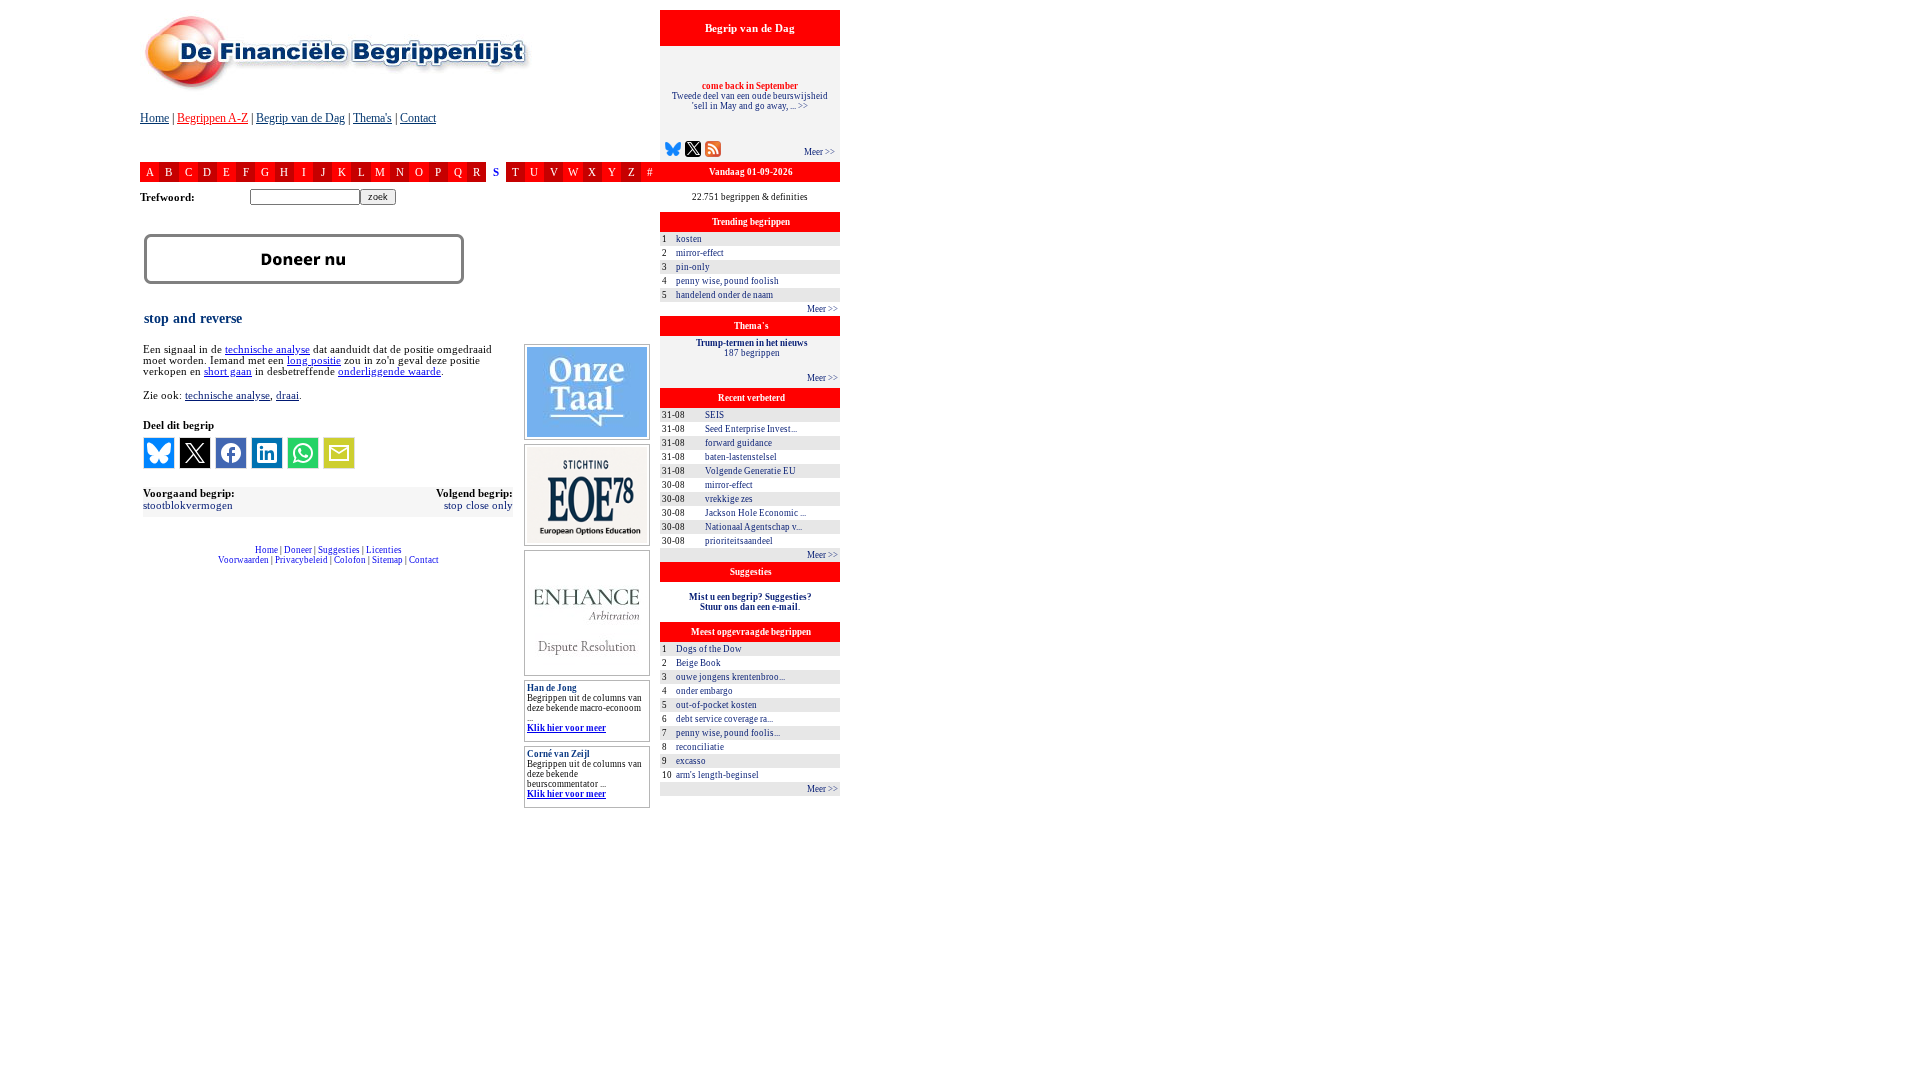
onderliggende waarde (389, 371)
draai (287, 395)
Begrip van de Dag (300, 118)
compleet (150, 567)
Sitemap (387, 560)
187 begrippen (752, 348)
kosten (689, 239)
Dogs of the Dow (709, 649)
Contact (418, 118)
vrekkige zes (729, 499)
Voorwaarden (243, 560)
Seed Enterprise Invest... (751, 429)
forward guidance (738, 443)
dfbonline (1901, 1074)
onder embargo (704, 691)
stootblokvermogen (188, 505)
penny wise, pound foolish (727, 281)
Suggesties (339, 550)
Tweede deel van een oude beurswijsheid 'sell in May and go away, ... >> (750, 96)
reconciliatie (700, 747)
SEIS (714, 415)
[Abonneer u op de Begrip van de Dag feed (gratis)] (713, 151)
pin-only (693, 267)
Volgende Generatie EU (750, 471)
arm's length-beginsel (717, 775)
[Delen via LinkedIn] (267, 453)
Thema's (372, 118)
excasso (691, 761)
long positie (314, 360)
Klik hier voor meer (566, 728)
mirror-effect (700, 253)
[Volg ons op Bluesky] (673, 151)
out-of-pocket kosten (716, 705)
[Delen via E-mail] (339, 453)
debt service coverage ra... (724, 719)
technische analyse (267, 349)
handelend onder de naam (724, 295)
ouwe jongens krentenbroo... (730, 677)
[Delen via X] (195, 453)
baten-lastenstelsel (741, 457)
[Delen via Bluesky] (159, 453)
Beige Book (698, 663)
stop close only (478, 505)
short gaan (228, 371)
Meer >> (819, 152)
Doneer (298, 550)
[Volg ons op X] (693, 151)
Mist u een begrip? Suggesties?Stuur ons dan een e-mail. (750, 602)
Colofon (350, 560)
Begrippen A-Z (212, 118)
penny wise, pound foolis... (728, 733)
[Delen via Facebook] (231, 453)
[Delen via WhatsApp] (303, 453)
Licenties (384, 550)
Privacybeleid (301, 560)
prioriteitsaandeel (739, 541)
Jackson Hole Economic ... (755, 513)
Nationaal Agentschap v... (753, 527)
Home (154, 118)
